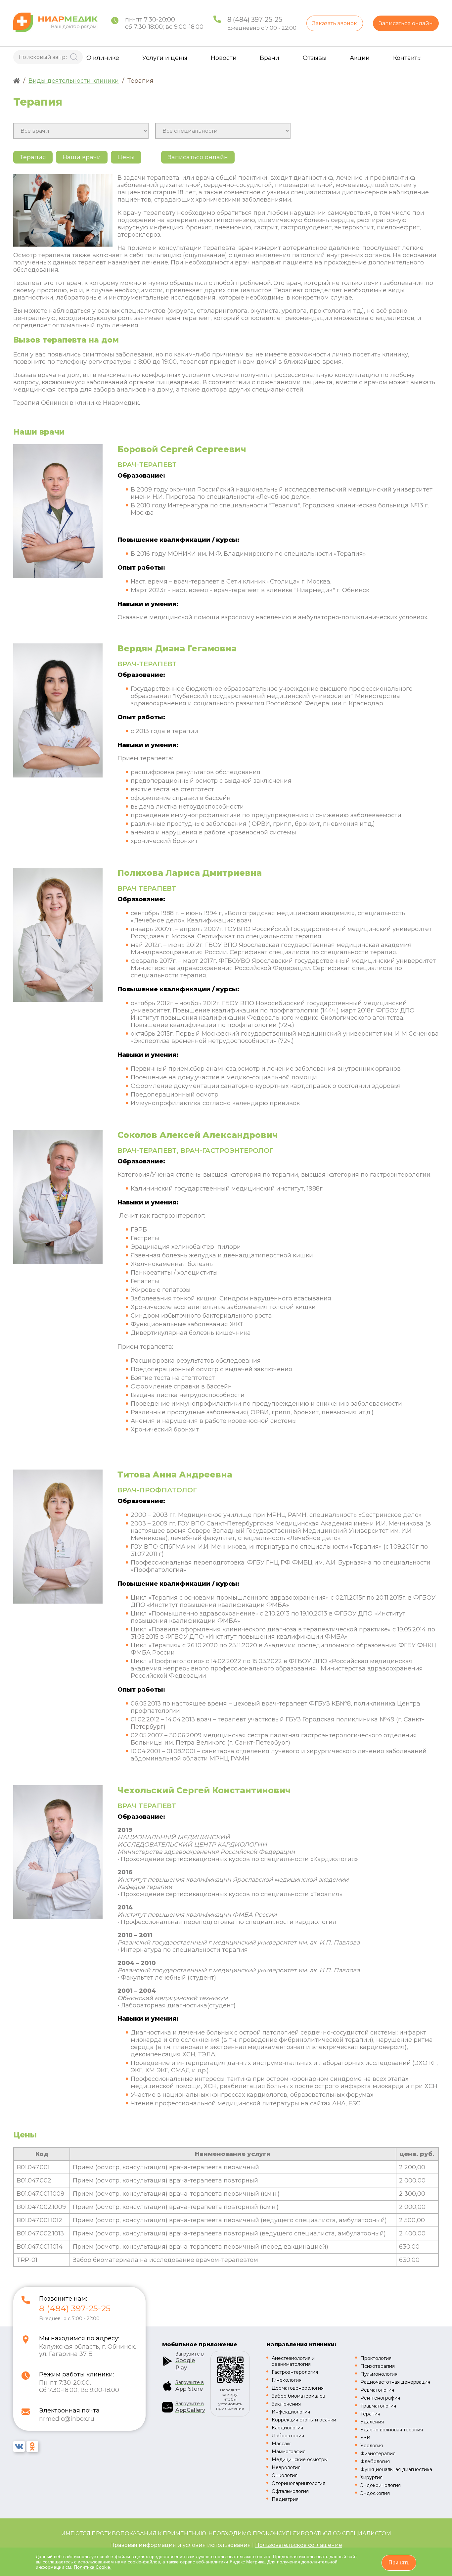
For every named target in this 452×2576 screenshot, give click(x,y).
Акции (360, 58)
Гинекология (287, 2380)
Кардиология (287, 2428)
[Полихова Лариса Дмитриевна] (58, 1000)
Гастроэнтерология (295, 2372)
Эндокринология (381, 2485)
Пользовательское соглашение (299, 2545)
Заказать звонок (335, 23)
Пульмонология (379, 2374)
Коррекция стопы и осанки (304, 2420)
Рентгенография (380, 2398)
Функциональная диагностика (396, 2469)
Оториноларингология (298, 2483)
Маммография (289, 2452)
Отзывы (315, 58)
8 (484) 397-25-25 (255, 20)
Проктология (376, 2358)
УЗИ (365, 2438)
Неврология (286, 2467)
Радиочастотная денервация (395, 2382)
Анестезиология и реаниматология (293, 2361)
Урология (372, 2446)
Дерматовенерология (298, 2388)
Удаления (372, 2422)
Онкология (285, 2475)
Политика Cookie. (93, 2567)
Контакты (407, 58)
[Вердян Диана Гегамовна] (58, 775)
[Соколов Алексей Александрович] (58, 1262)
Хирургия (371, 2477)
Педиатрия (285, 2499)
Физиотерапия (378, 2454)
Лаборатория (288, 2436)
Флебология (375, 2461)
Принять (399, 2563)
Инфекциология (291, 2412)
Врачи (270, 58)
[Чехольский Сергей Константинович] (58, 1917)
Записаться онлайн (406, 23)
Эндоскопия (375, 2493)
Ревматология (377, 2390)
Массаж (281, 2444)
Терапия (370, 2414)
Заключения (286, 2404)
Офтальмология (290, 2491)
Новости (224, 58)
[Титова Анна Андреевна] (58, 1602)
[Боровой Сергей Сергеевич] (58, 576)
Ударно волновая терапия (392, 2430)
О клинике (103, 58)
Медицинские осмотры (300, 2459)
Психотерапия (378, 2366)
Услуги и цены (165, 58)
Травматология (378, 2406)
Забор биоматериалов (298, 2396)
